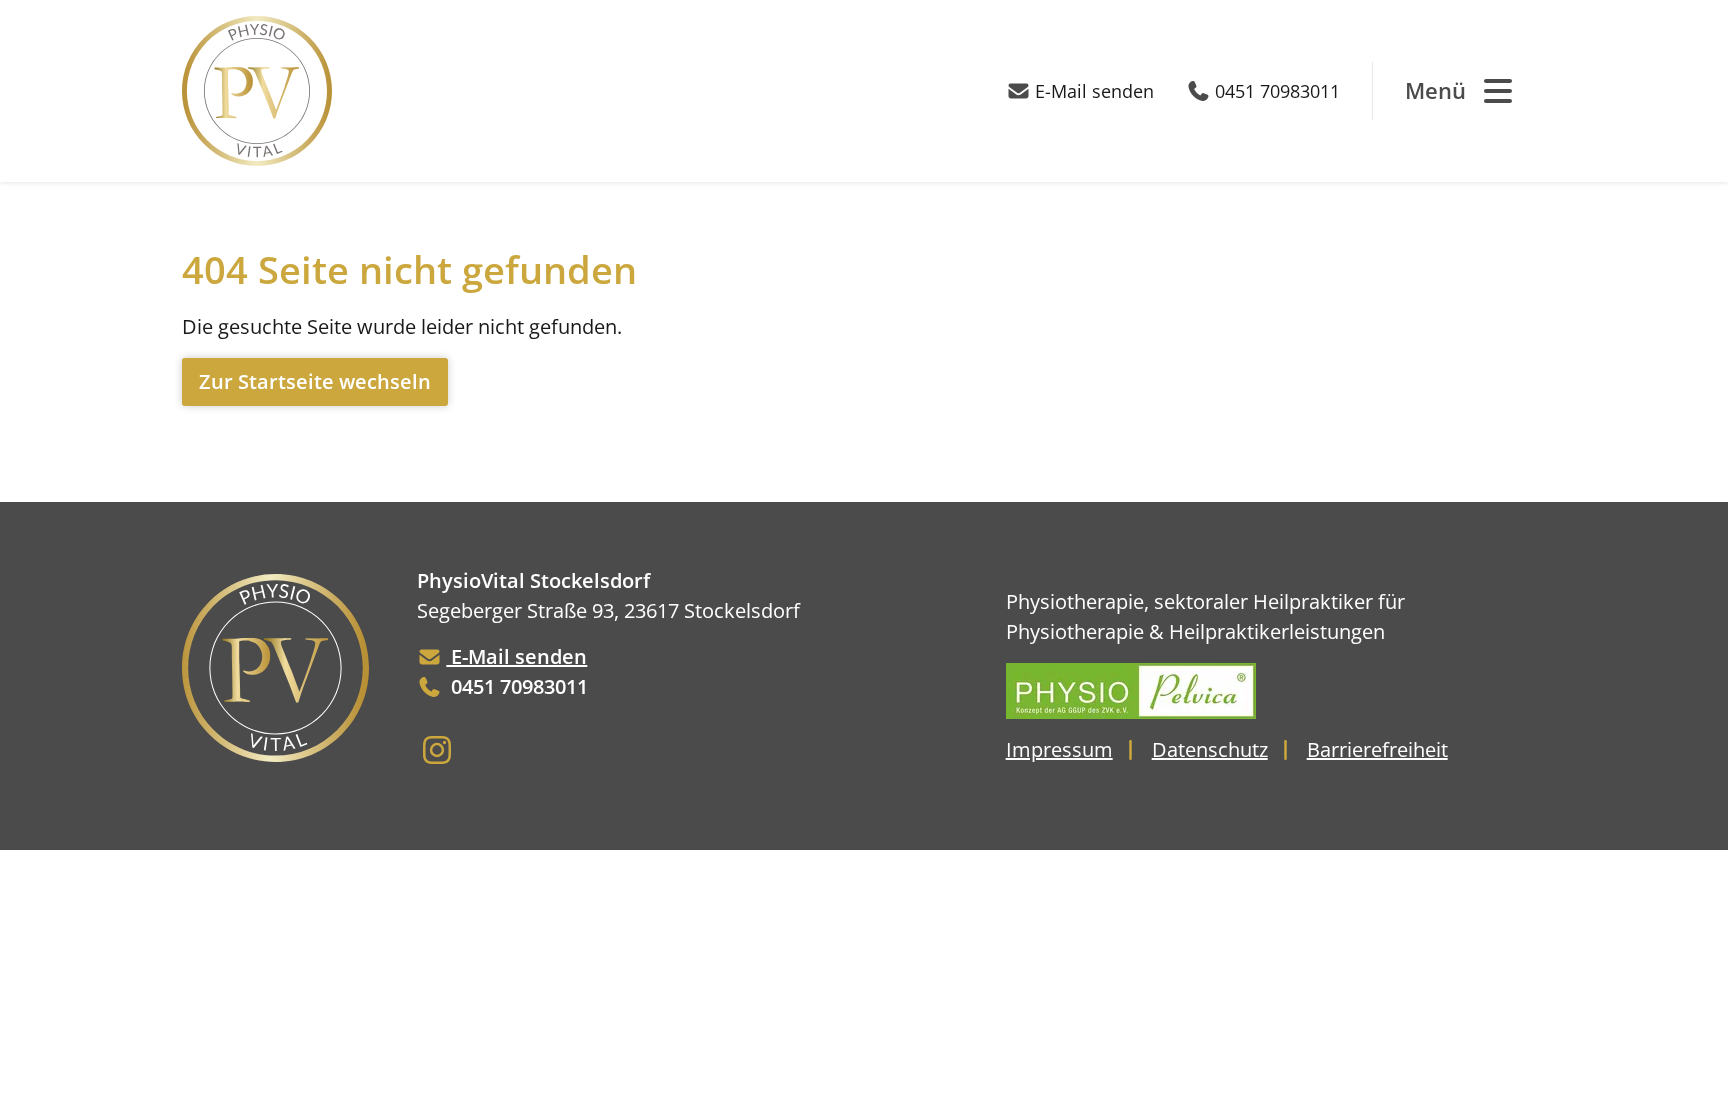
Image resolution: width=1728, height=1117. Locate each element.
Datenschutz (1210, 749)
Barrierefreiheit (1377, 749)
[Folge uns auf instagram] (437, 754)
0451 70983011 (1277, 91)
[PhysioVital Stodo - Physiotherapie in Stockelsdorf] (257, 91)
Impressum (1059, 749)
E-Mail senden (1094, 91)
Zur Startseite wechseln (315, 381)
